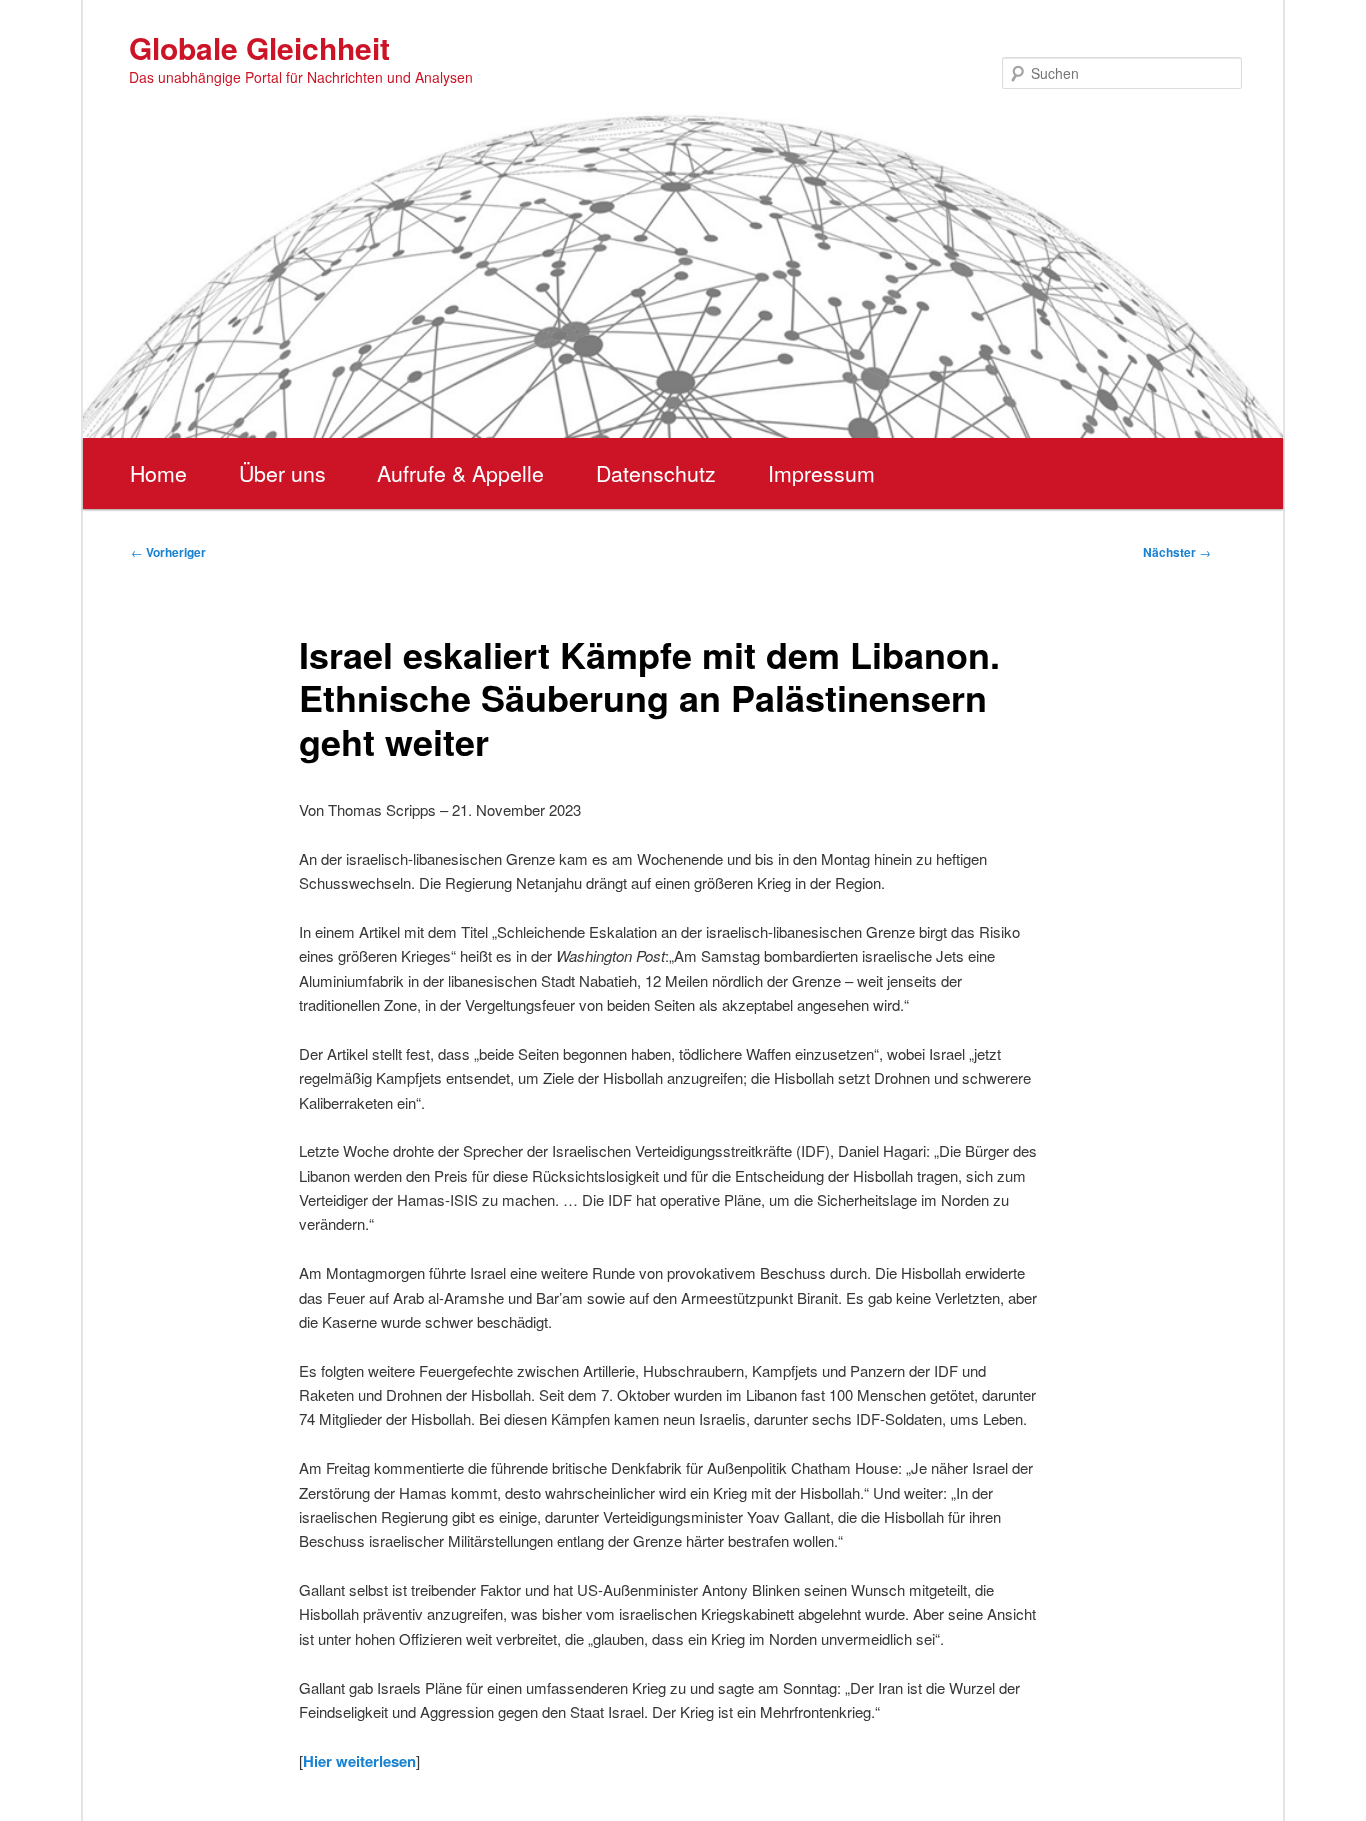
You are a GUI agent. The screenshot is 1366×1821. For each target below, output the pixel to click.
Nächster (1177, 552)
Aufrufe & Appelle (460, 473)
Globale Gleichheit (259, 47)
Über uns (282, 473)
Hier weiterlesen (359, 1761)
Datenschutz (656, 473)
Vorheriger (168, 552)
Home (158, 473)
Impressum (821, 473)
